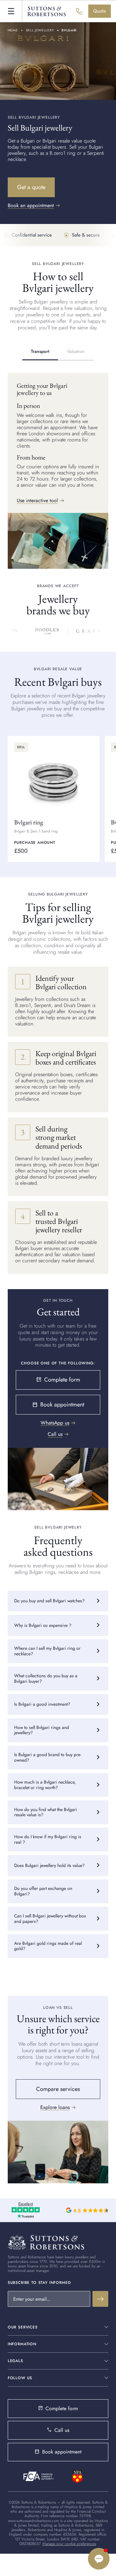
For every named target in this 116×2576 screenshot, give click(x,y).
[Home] (46, 2242)
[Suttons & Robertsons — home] (47, 11)
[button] (11, 11)
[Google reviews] (87, 2210)
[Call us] (79, 11)
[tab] (40, 352)
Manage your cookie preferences (69, 2544)
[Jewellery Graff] (86, 631)
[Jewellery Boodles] (44, 631)
